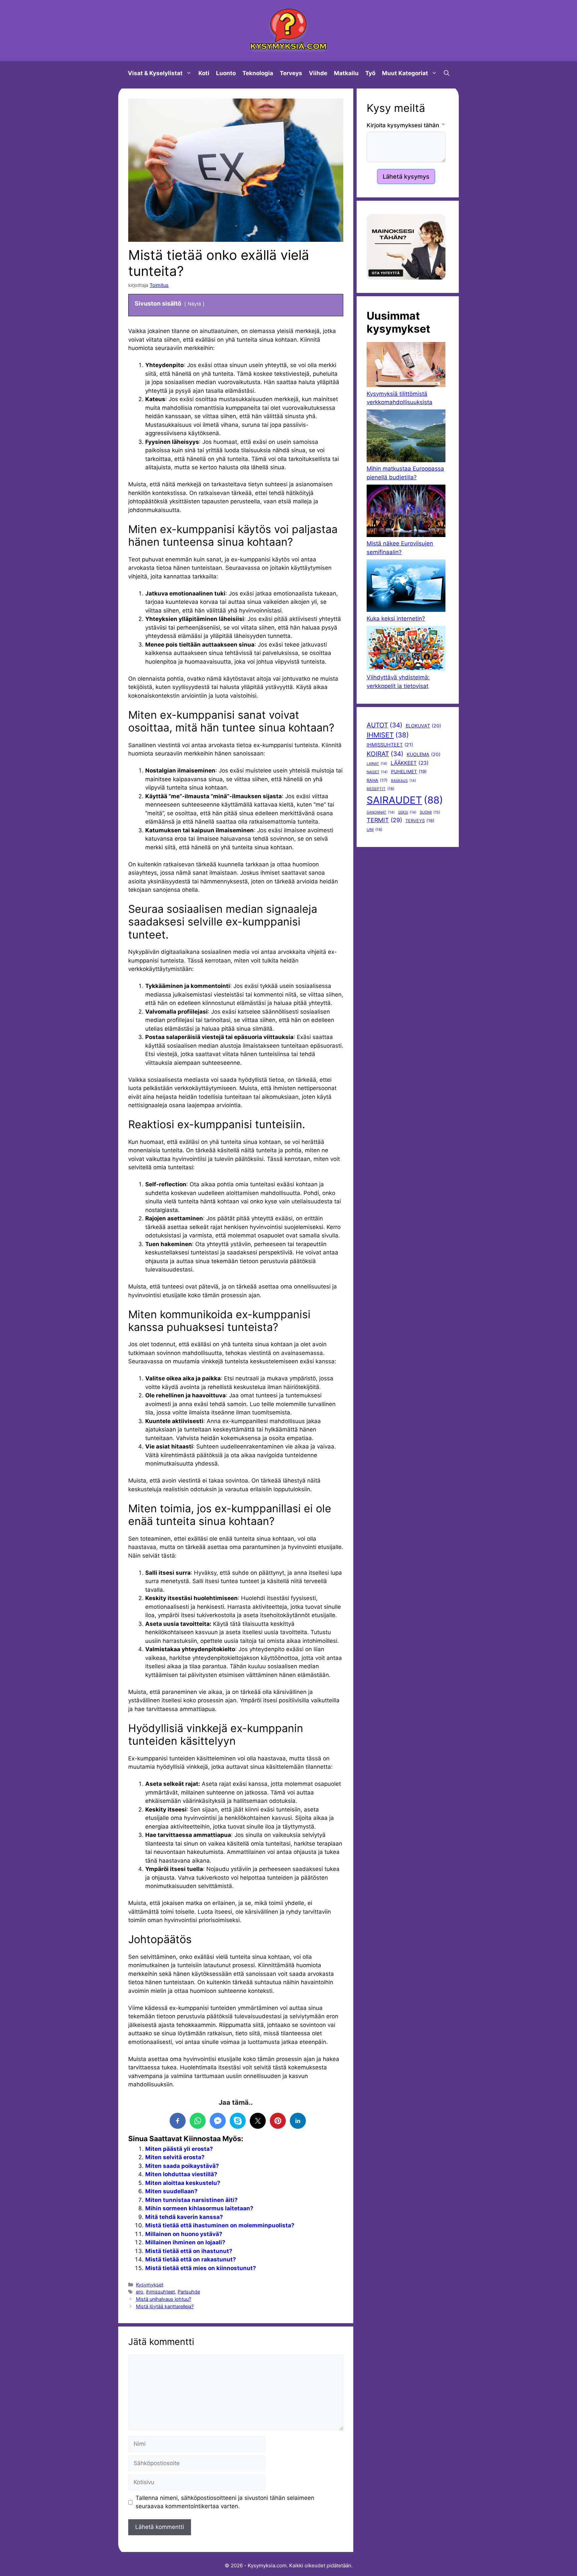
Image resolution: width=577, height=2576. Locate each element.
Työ (370, 73)
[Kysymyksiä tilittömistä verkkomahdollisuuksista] (406, 366)
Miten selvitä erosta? (175, 2157)
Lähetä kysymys (406, 177)
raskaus (404, 781)
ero (140, 2292)
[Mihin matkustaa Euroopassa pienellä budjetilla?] (406, 437)
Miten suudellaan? (171, 2191)
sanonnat (381, 812)
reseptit (380, 789)
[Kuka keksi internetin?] (406, 587)
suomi (430, 812)
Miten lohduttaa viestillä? (181, 2174)
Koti (204, 73)
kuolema (424, 754)
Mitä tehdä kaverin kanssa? (184, 2217)
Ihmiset (388, 735)
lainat (377, 764)
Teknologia (258, 73)
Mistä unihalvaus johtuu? (163, 2299)
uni (374, 830)
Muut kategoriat (405, 73)
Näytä (194, 304)
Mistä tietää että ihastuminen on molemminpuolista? (220, 2225)
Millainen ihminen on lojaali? (185, 2242)
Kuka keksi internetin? (396, 619)
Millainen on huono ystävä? (184, 2234)
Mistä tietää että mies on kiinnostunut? (201, 2268)
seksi (407, 812)
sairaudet (405, 800)
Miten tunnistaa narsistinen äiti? (191, 2200)
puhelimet (409, 771)
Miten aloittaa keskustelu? (183, 2183)
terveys (420, 821)
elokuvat (423, 726)
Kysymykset (150, 2285)
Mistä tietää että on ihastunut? (189, 2251)
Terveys (291, 73)
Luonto (226, 73)
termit (384, 820)
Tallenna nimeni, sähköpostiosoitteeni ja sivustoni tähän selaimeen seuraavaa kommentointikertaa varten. (225, 2502)
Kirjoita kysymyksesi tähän (403, 125)
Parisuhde (189, 2292)
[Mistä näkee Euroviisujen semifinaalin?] (406, 512)
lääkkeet (410, 763)
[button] (447, 73)
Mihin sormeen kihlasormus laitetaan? (199, 2208)
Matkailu (346, 73)
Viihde (318, 73)
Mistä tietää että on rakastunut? (191, 2259)
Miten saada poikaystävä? (182, 2166)
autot (384, 725)
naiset (377, 772)
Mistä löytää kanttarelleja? (165, 2306)
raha (377, 780)
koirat (385, 754)
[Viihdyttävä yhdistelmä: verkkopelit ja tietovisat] (406, 650)
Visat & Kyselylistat (155, 73)
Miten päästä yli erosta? (179, 2149)
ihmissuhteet (160, 2292)
